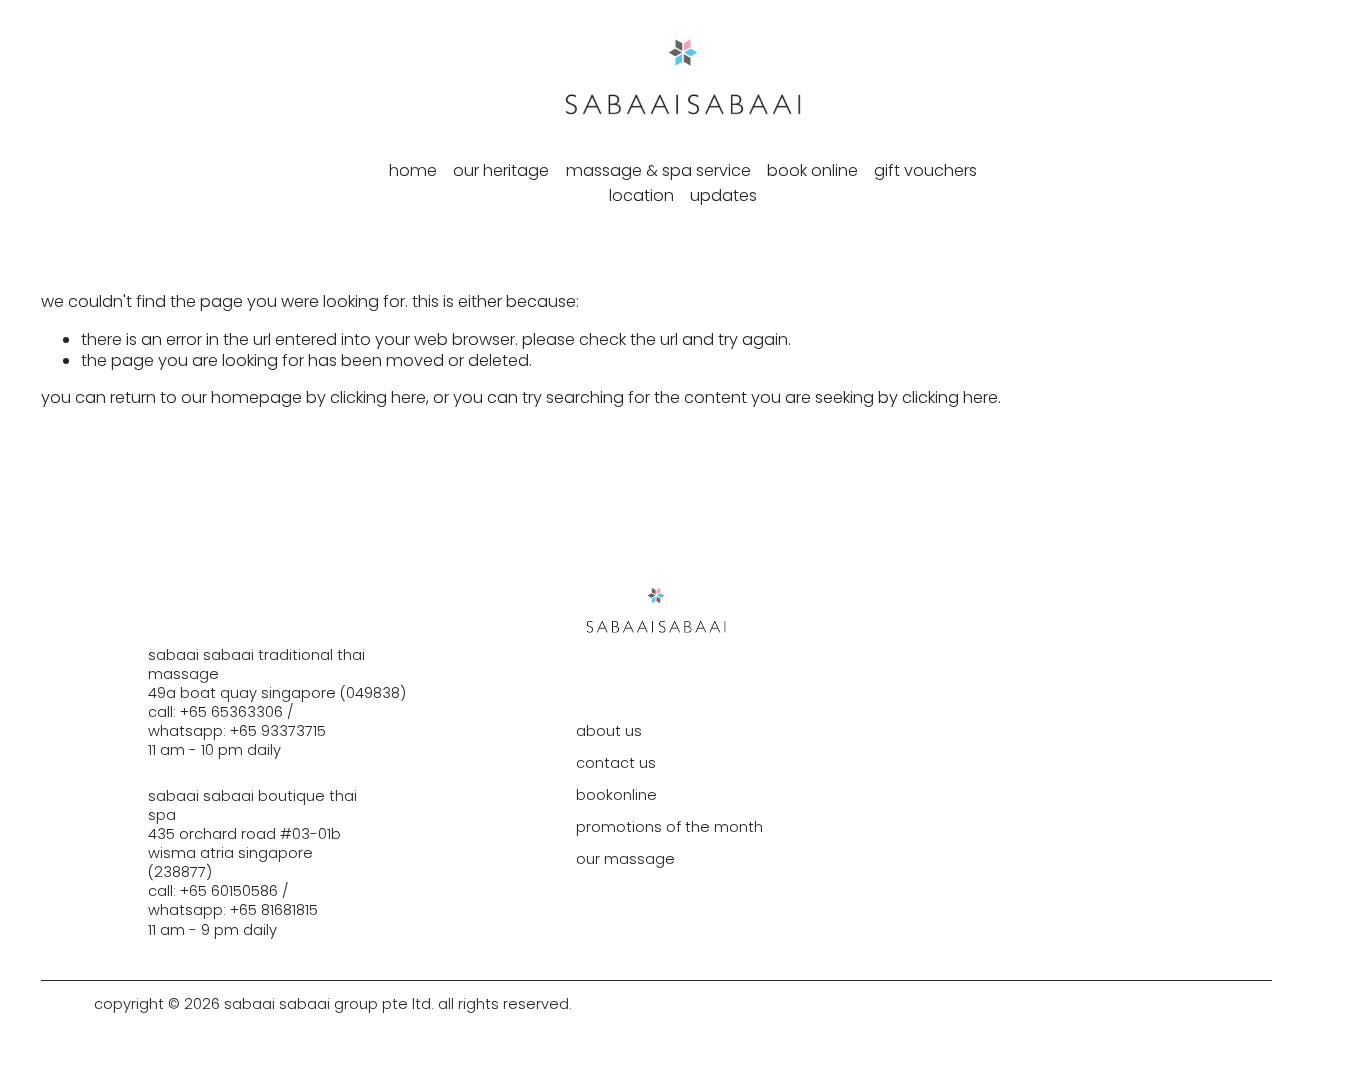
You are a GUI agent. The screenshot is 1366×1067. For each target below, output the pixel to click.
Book (594, 795)
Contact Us (616, 763)
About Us (609, 731)
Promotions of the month (669, 827)
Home (413, 170)
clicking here (378, 397)
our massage (625, 859)
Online (635, 795)
